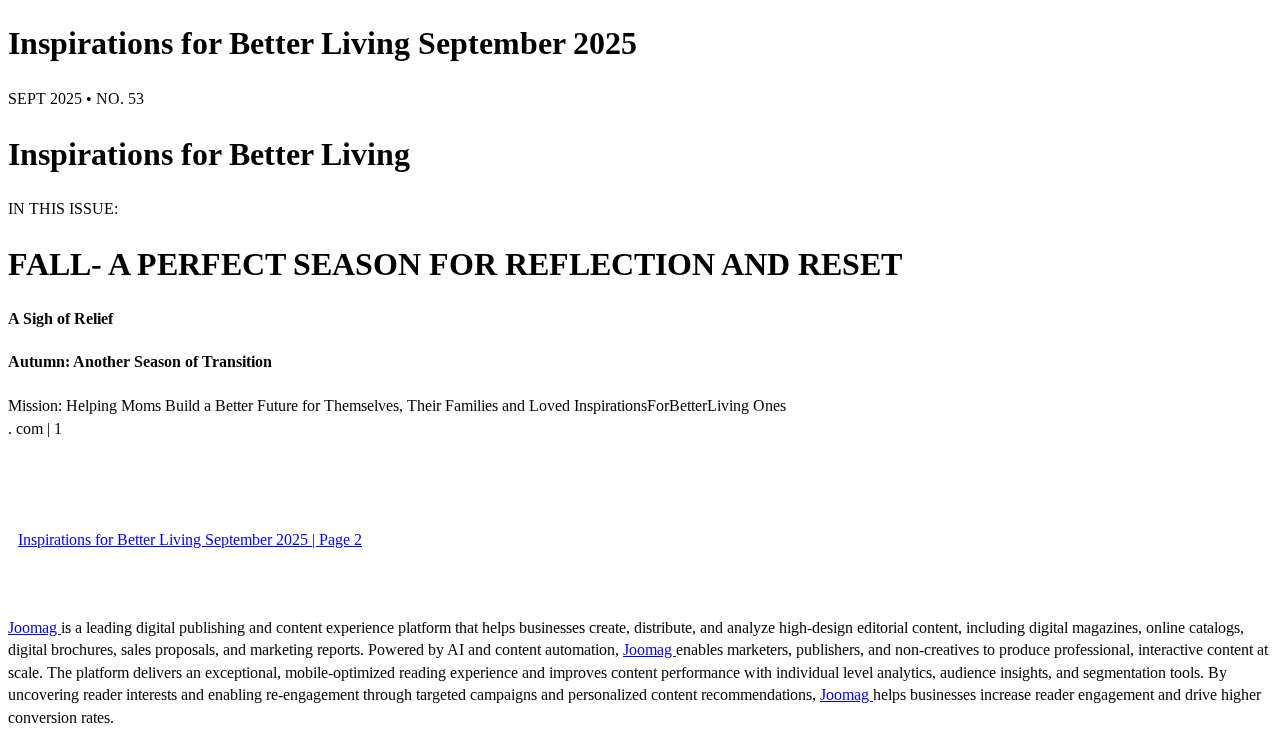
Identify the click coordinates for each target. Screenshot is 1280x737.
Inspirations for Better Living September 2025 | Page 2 (190, 539)
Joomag (34, 627)
